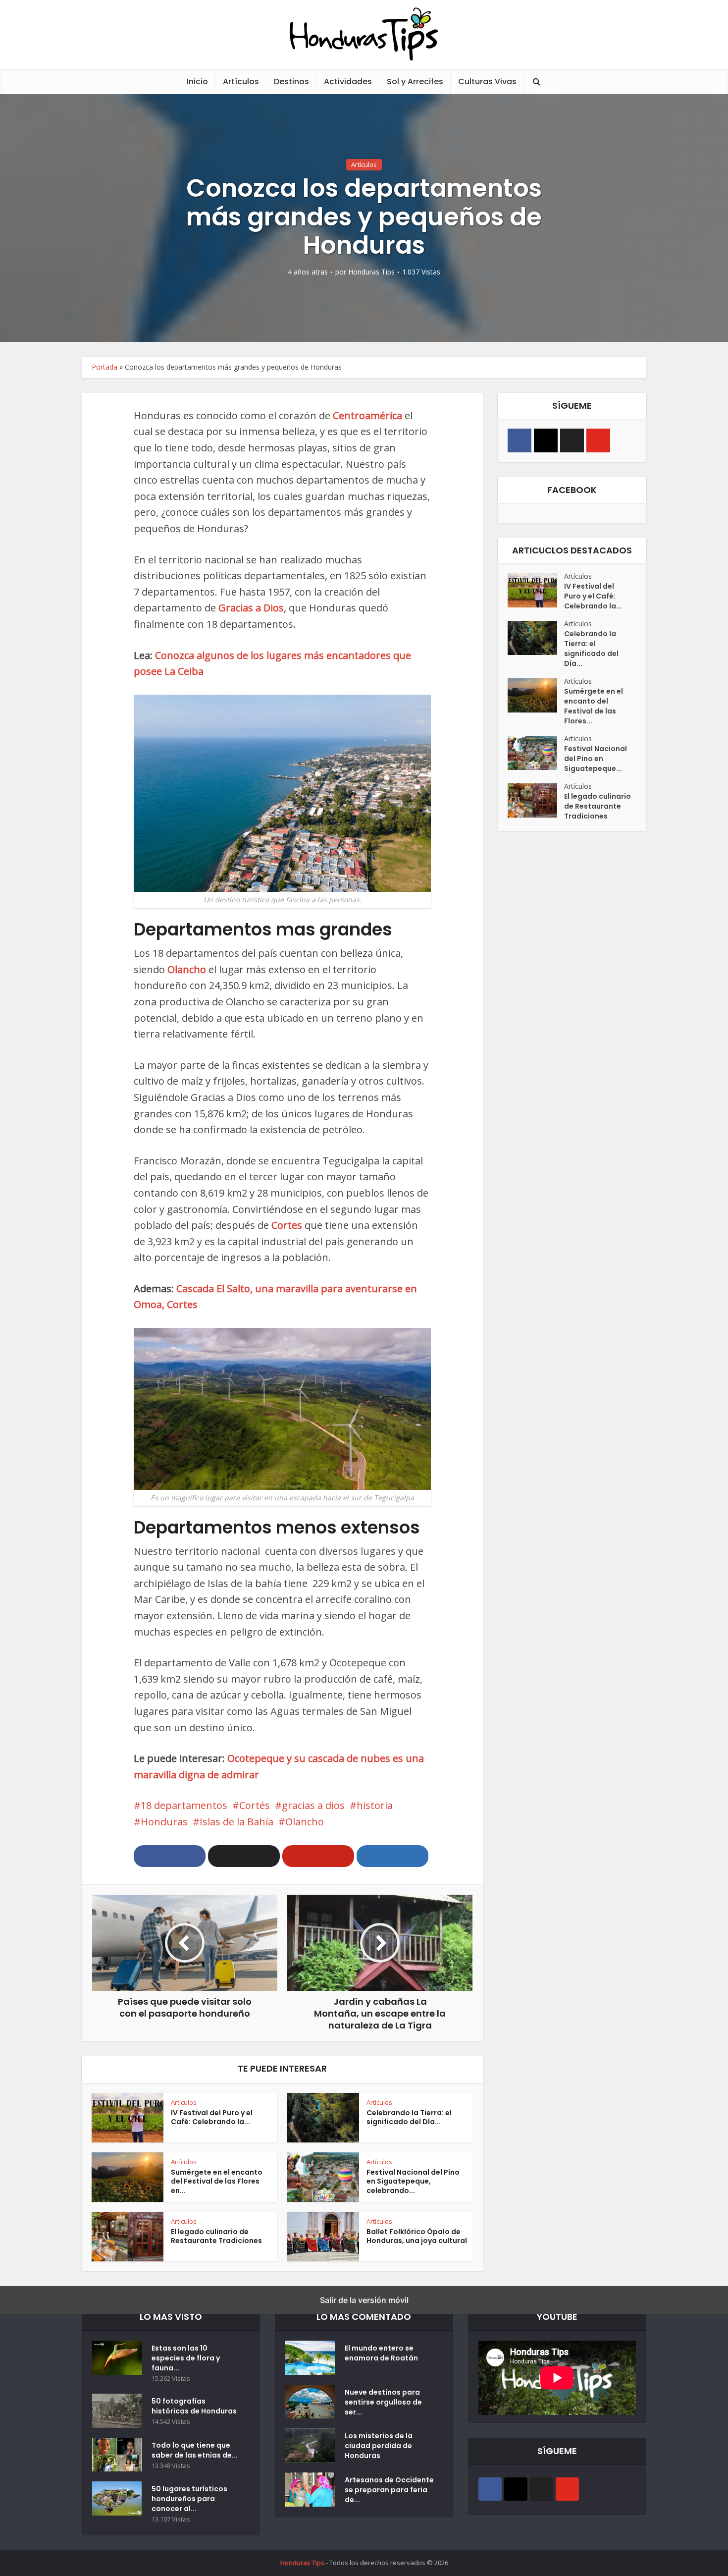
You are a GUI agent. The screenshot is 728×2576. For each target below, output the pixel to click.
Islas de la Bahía (236, 1822)
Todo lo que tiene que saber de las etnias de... (195, 2450)
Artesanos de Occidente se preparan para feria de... (389, 2490)
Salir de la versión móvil (364, 2300)
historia (375, 1805)
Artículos (241, 82)
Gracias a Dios (251, 608)
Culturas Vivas (487, 82)
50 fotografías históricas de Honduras (196, 2406)
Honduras (164, 1822)
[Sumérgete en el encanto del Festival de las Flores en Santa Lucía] (536, 695)
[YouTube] (598, 440)
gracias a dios (313, 1805)
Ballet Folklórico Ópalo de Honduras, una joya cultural (417, 2236)
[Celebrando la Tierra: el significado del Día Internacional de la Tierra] (536, 638)
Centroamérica (367, 415)
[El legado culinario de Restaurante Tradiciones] (536, 800)
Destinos (291, 82)
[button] (170, 1856)
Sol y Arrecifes (415, 82)
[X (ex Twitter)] (572, 440)
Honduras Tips (371, 272)
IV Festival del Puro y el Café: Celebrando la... (212, 2117)
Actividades (348, 82)
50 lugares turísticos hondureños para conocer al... (189, 2499)
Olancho (187, 969)
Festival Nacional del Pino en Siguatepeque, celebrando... (413, 2182)
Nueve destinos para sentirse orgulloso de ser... (383, 2402)
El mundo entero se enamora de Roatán (381, 2353)
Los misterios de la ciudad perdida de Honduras (379, 2446)
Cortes (287, 1225)
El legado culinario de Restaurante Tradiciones (216, 2236)
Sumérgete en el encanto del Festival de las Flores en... (217, 2182)
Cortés (255, 1805)
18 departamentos (184, 1805)
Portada (104, 367)
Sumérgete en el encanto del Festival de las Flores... (594, 706)
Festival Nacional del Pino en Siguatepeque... (596, 759)
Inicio (197, 82)
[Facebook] (520, 440)
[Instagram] (546, 440)
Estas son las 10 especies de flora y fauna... (186, 2358)
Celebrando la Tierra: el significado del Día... (409, 2117)
